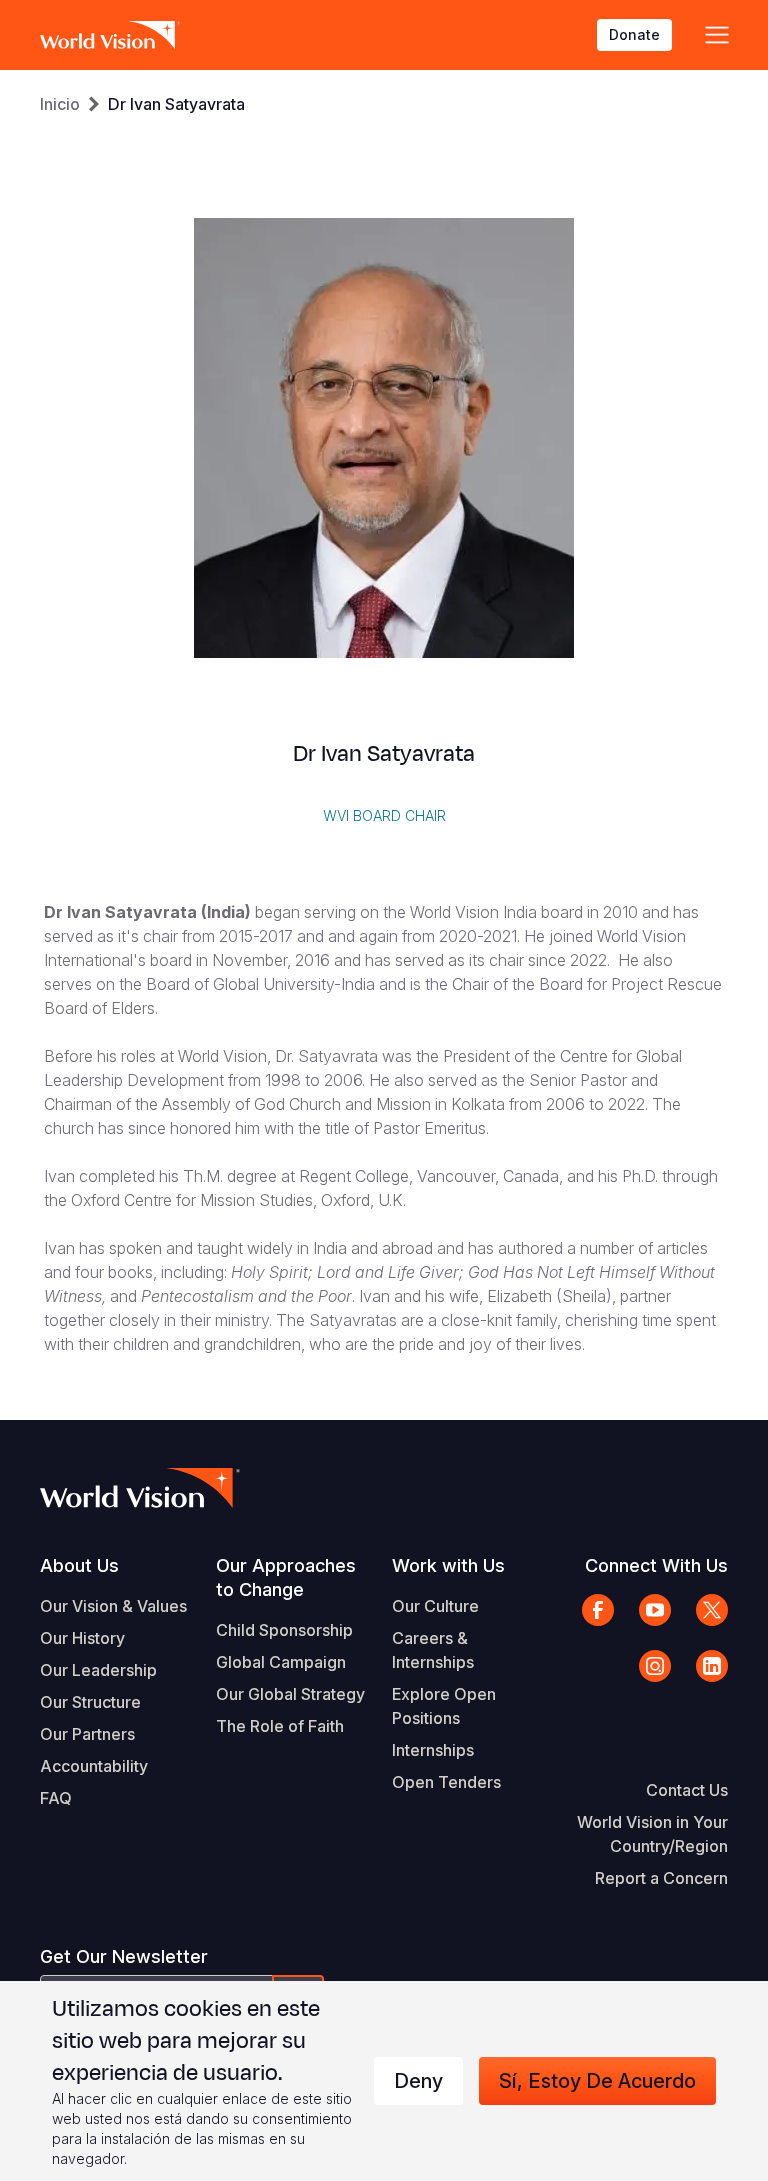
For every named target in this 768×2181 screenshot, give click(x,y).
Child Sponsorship (284, 1630)
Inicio (60, 104)
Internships (433, 1750)
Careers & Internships (433, 1650)
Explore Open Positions (444, 1706)
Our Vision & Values (113, 1606)
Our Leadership (98, 1670)
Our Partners (87, 1734)
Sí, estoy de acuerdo (597, 2081)
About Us (79, 1565)
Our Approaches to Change (286, 1577)
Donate (634, 34)
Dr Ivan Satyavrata (176, 104)
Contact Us (687, 1790)
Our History (82, 1638)
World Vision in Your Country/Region (652, 1834)
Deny (418, 2081)
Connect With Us (656, 1565)
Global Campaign (281, 1662)
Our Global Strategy (290, 1694)
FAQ (56, 1798)
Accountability (94, 1766)
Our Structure (90, 1702)
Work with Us (448, 1565)
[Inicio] (110, 35)
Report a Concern (661, 1878)
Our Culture (435, 1606)
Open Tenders (446, 1782)
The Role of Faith (280, 1726)
